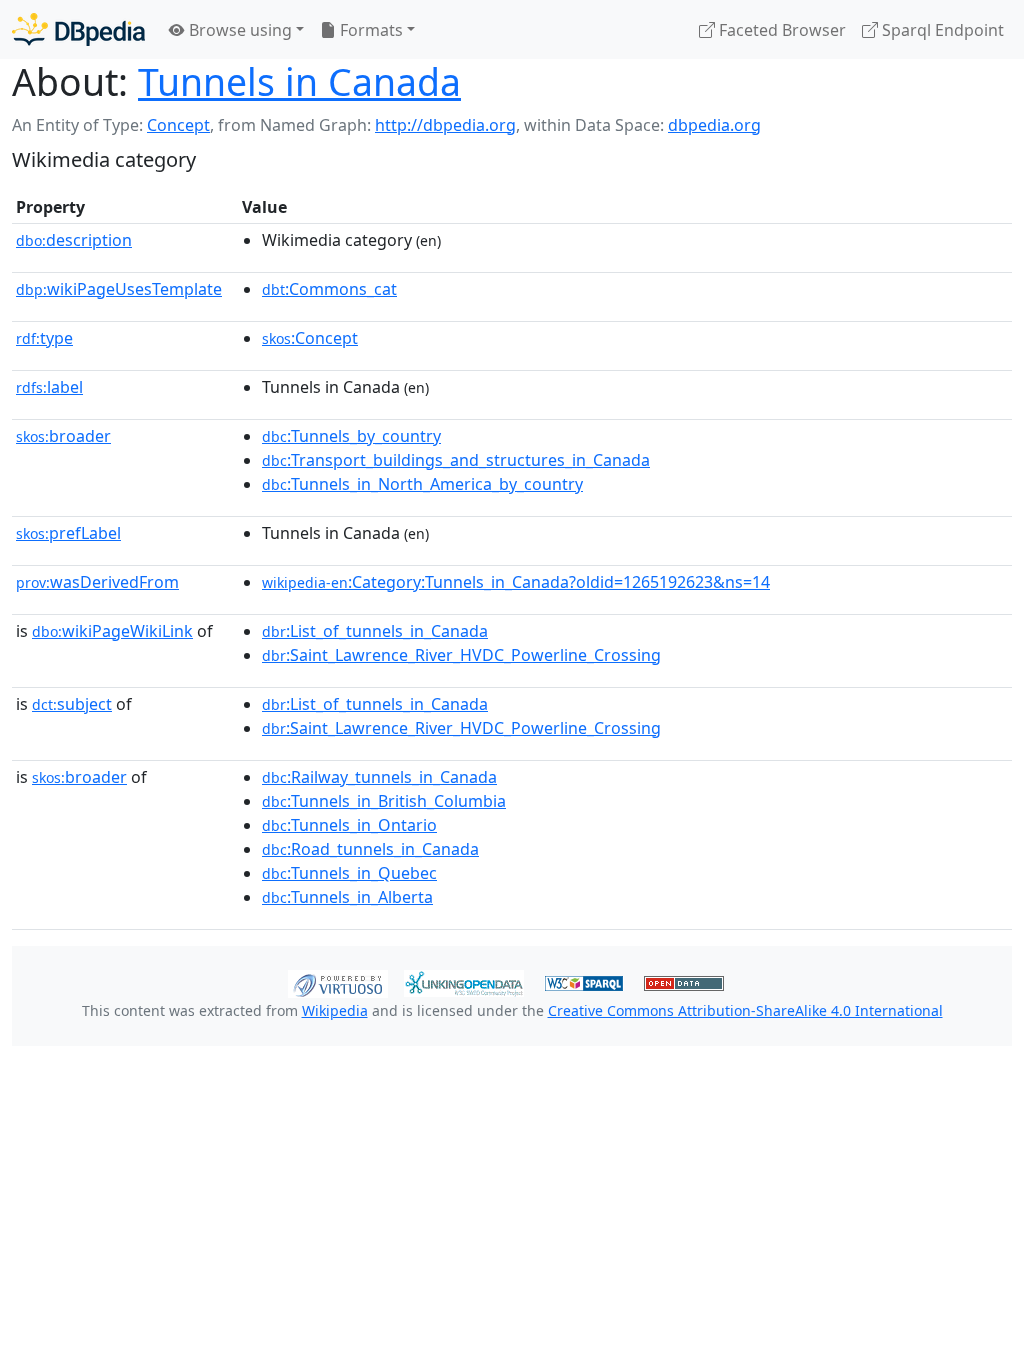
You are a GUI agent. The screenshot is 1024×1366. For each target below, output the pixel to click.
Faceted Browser (780, 30)
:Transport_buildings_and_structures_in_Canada (456, 460)
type (44, 338)
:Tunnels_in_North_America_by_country (422, 484)
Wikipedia (335, 1010)
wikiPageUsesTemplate (119, 289)
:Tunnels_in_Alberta (347, 897)
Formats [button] (369, 30)
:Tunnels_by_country (351, 436)
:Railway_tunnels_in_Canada (379, 777)
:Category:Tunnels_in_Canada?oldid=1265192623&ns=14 (516, 582)
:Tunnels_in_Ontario (349, 825)
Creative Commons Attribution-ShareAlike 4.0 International (745, 1010)
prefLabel (68, 533)
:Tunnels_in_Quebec (349, 873)
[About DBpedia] (78, 29)
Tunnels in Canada (299, 81)
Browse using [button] (238, 30)
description (74, 240)
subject (72, 704)
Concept (178, 125)
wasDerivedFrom (97, 582)
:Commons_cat (329, 289)
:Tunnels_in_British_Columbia (384, 801)
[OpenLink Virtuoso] (338, 982)
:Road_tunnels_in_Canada (370, 849)
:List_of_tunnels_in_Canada (375, 631)
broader (63, 436)
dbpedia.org (714, 125)
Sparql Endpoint (941, 30)
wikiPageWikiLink (112, 631)
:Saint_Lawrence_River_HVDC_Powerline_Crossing (461, 655)
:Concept (310, 338)
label (49, 387)
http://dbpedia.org (445, 125)
